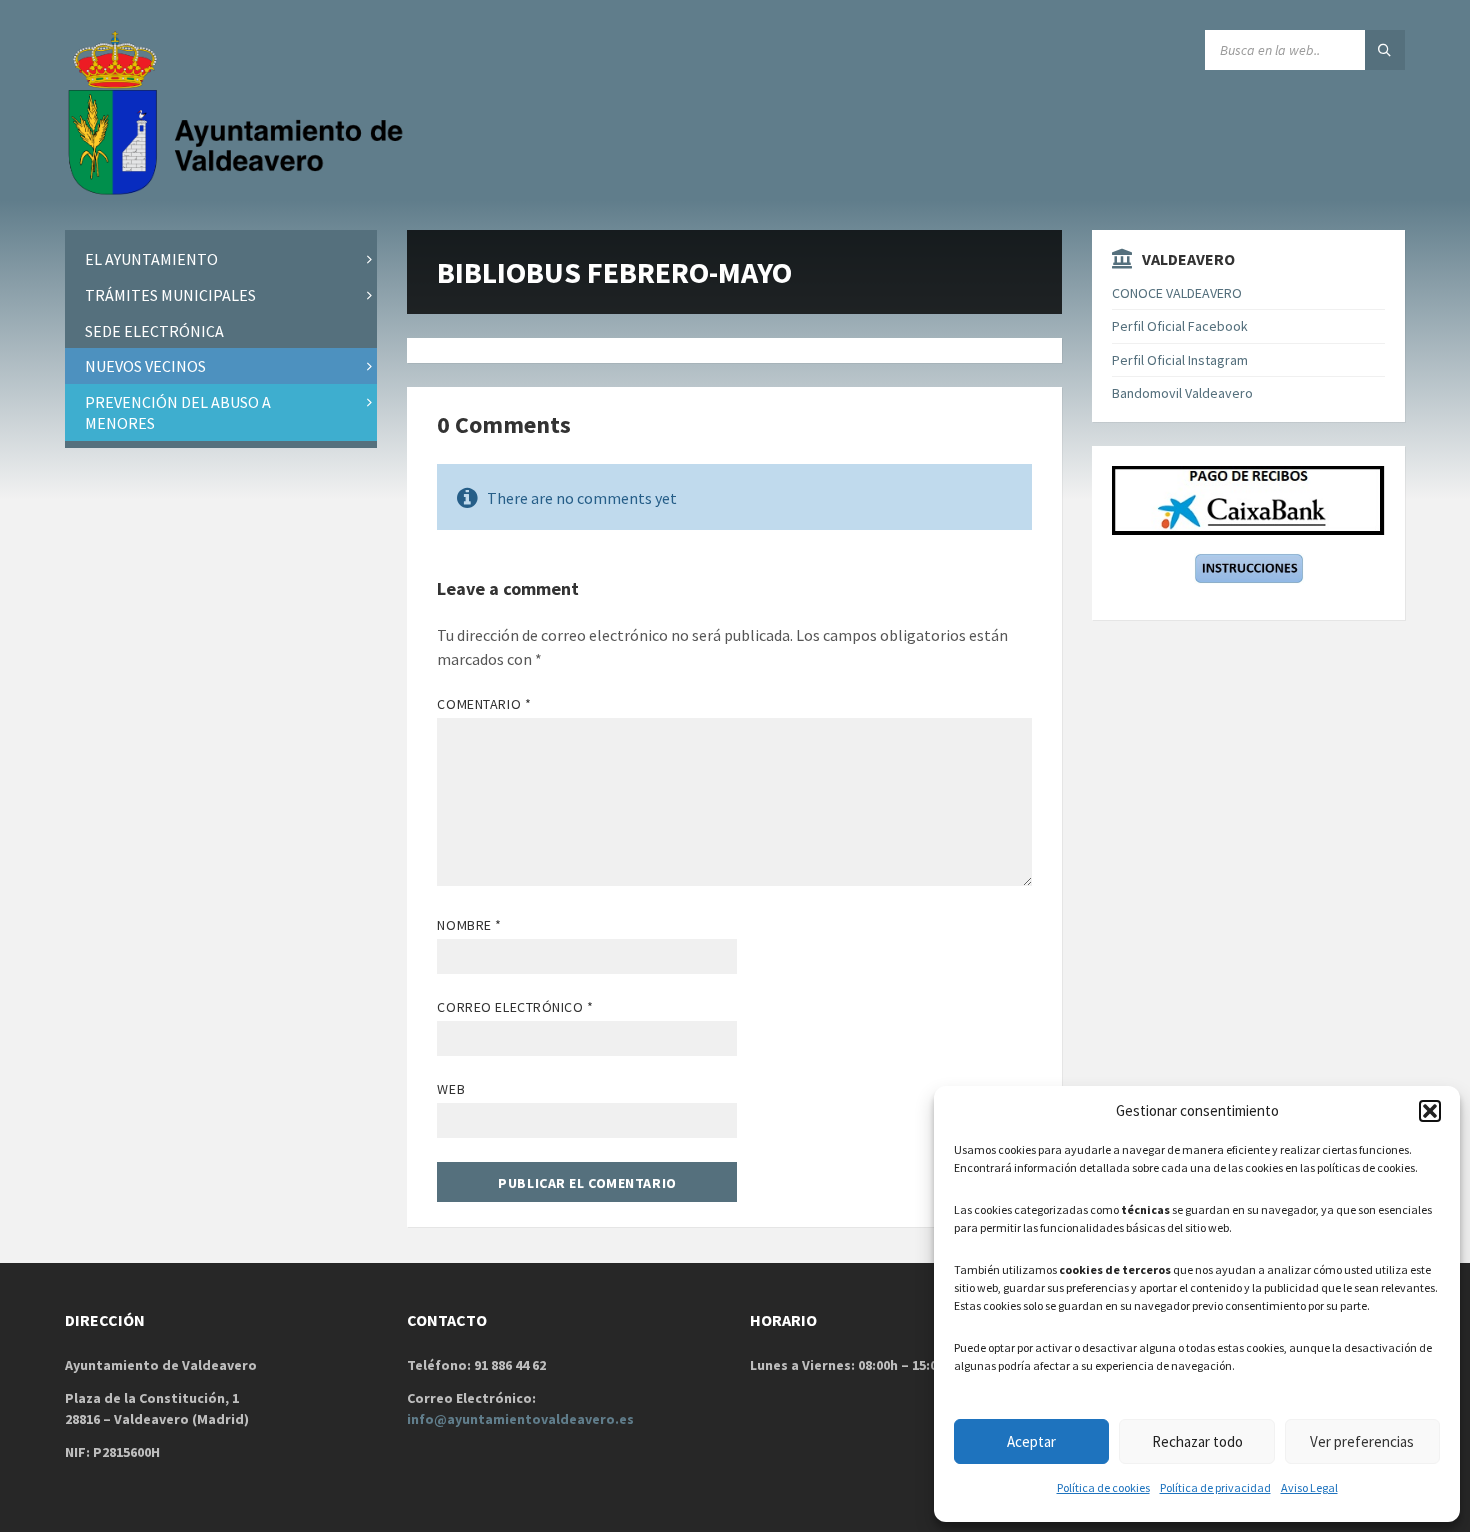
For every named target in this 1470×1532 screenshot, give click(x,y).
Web (451, 1089)
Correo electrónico (515, 1007)
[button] (1430, 1111)
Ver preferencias (1362, 1441)
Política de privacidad (1215, 1487)
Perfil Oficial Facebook (1180, 326)
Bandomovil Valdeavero (1182, 393)
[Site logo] (240, 191)
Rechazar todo (1197, 1441)
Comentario (484, 704)
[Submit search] (1385, 50)
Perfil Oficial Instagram (1180, 360)
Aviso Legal (1309, 1487)
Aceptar (1031, 1441)
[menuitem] (221, 259)
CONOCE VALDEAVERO (1177, 293)
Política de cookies (1103, 1487)
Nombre (469, 925)
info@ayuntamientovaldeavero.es (520, 1419)
